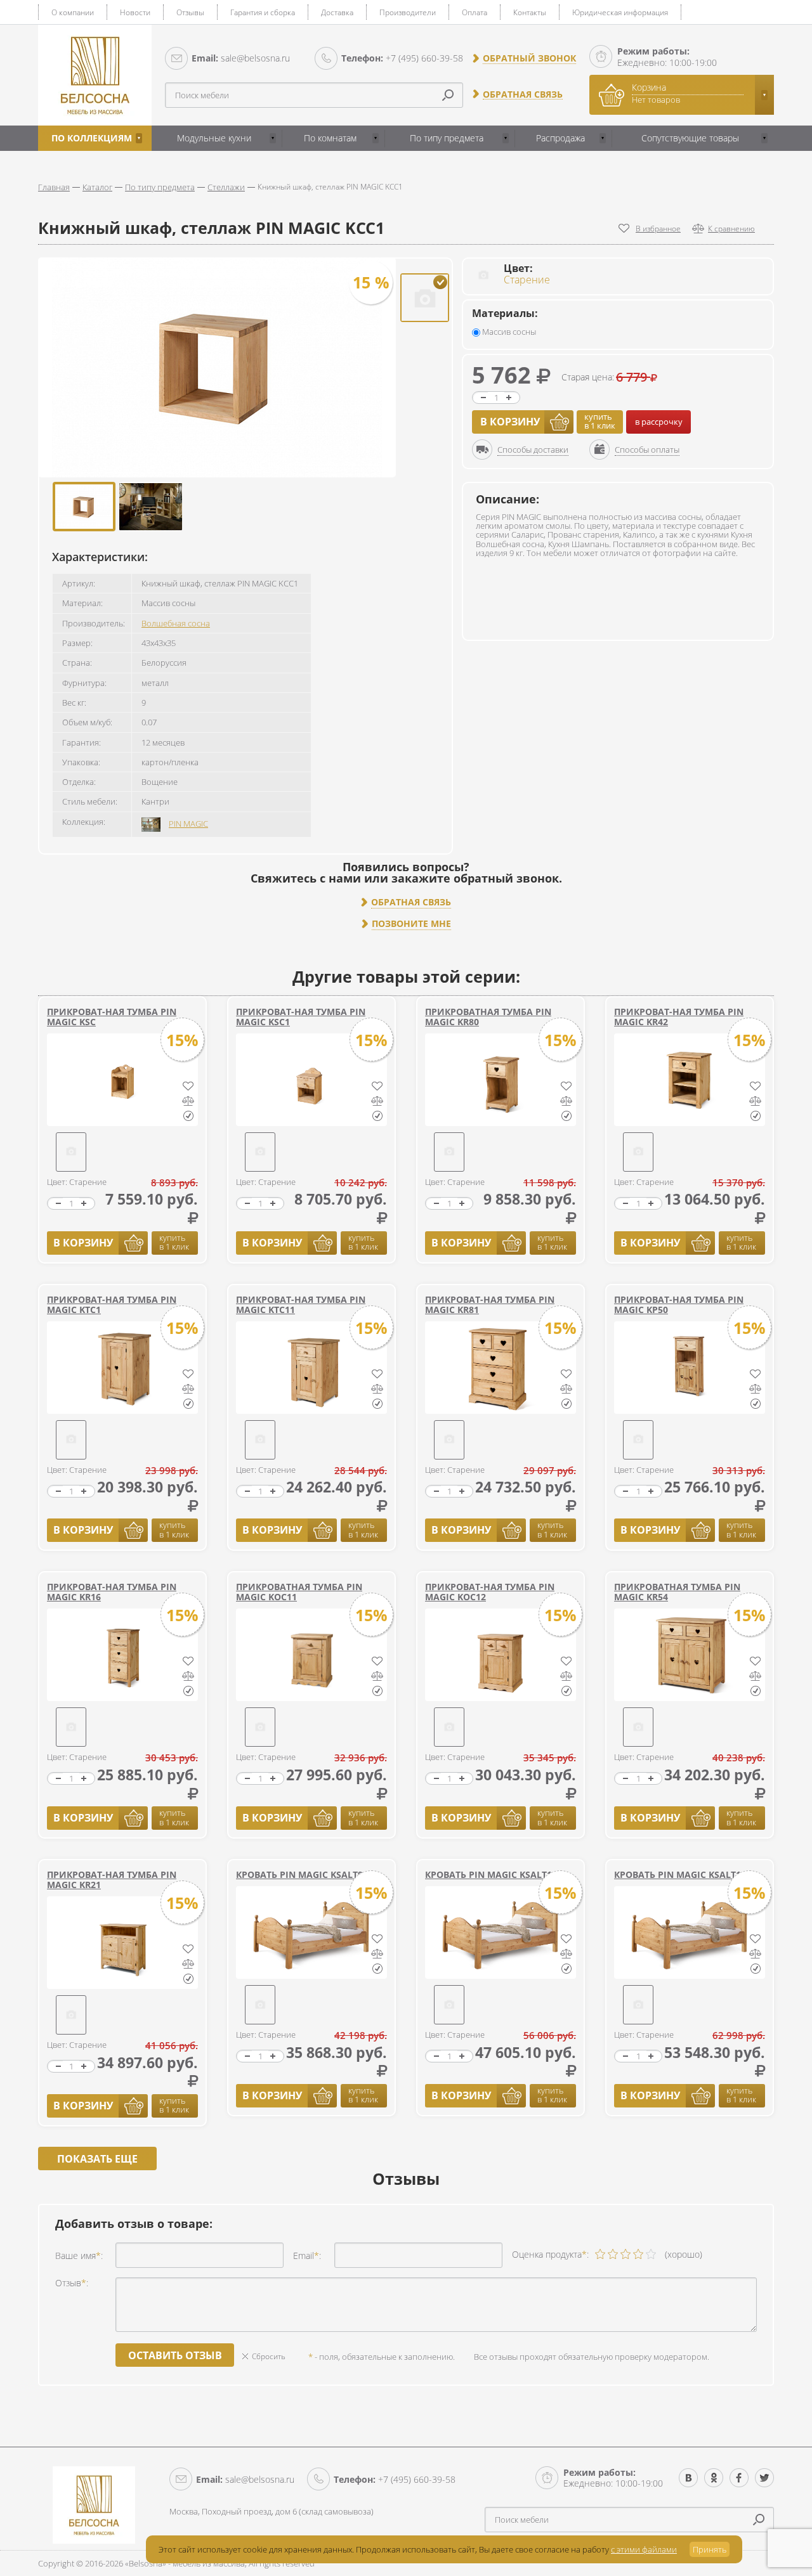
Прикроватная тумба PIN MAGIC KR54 (677, 1592)
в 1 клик (600, 421)
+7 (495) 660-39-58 (402, 58)
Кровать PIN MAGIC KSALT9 (299, 1874)
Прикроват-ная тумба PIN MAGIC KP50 (679, 1304)
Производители (408, 12)
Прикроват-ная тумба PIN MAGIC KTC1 (112, 1304)
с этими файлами (644, 2549)
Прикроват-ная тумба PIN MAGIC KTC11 (301, 1304)
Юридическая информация (620, 12)
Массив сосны (508, 332)
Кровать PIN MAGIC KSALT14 (491, 1874)
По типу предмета (447, 138)
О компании (73, 12)
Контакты (530, 12)
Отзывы (190, 12)
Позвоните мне (411, 924)
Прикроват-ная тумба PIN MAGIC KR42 (679, 1017)
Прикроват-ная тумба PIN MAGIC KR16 (112, 1592)
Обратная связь (523, 94)
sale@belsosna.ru (241, 58)
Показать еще (97, 2159)
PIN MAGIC (188, 824)
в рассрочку (659, 422)
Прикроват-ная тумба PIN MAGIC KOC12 (490, 1592)
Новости (135, 12)
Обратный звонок (529, 58)
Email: (307, 2256)
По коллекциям (92, 138)
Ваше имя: (79, 2256)
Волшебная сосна (176, 623)
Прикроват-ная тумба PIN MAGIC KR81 (490, 1304)
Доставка (337, 12)
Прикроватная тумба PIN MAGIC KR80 (488, 1017)
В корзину (510, 422)
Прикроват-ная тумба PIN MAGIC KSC (112, 1017)
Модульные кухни (214, 138)
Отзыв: (72, 2283)
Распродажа (560, 138)
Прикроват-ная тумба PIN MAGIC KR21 (112, 1880)
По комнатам (330, 138)
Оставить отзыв (175, 2355)
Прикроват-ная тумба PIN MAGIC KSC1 (301, 1017)
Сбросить (269, 2356)
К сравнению (731, 229)
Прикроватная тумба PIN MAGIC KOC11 (299, 1592)
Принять (710, 2549)
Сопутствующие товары (690, 138)
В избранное (658, 229)
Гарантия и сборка (263, 12)
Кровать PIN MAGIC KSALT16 (680, 1874)
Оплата (475, 12)
